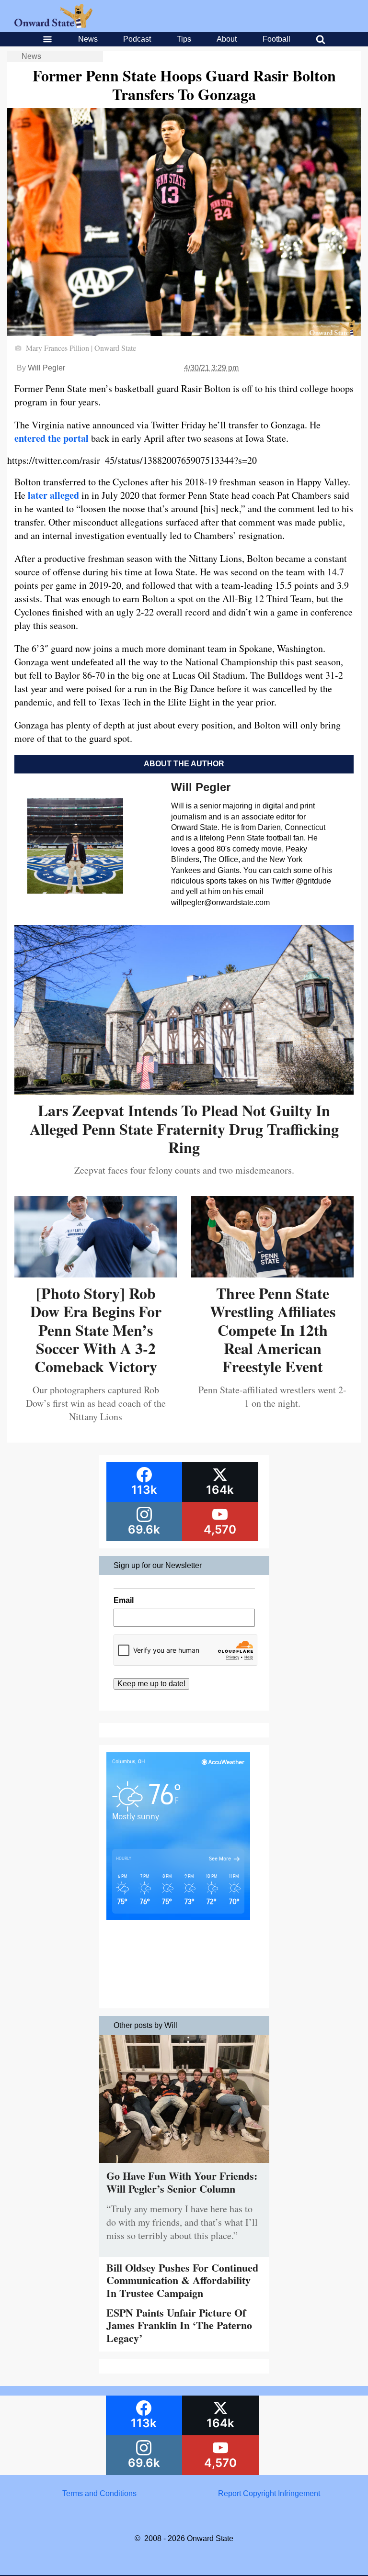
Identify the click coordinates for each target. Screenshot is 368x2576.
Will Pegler (46, 368)
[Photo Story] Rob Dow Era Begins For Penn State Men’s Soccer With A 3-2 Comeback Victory (96, 1330)
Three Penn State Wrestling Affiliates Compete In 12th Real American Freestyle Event (273, 1330)
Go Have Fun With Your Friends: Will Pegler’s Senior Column (182, 2182)
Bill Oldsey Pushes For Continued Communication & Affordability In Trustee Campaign (182, 2280)
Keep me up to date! (151, 1684)
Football (276, 39)
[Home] (53, 25)
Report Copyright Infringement (269, 2493)
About (227, 39)
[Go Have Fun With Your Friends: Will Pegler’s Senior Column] (184, 2165)
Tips (184, 39)
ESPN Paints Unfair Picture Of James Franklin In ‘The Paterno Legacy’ (179, 2325)
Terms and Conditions (99, 2493)
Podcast (137, 39)
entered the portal (52, 438)
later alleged (53, 495)
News (88, 39)
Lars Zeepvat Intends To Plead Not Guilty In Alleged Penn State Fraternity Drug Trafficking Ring (184, 1129)
